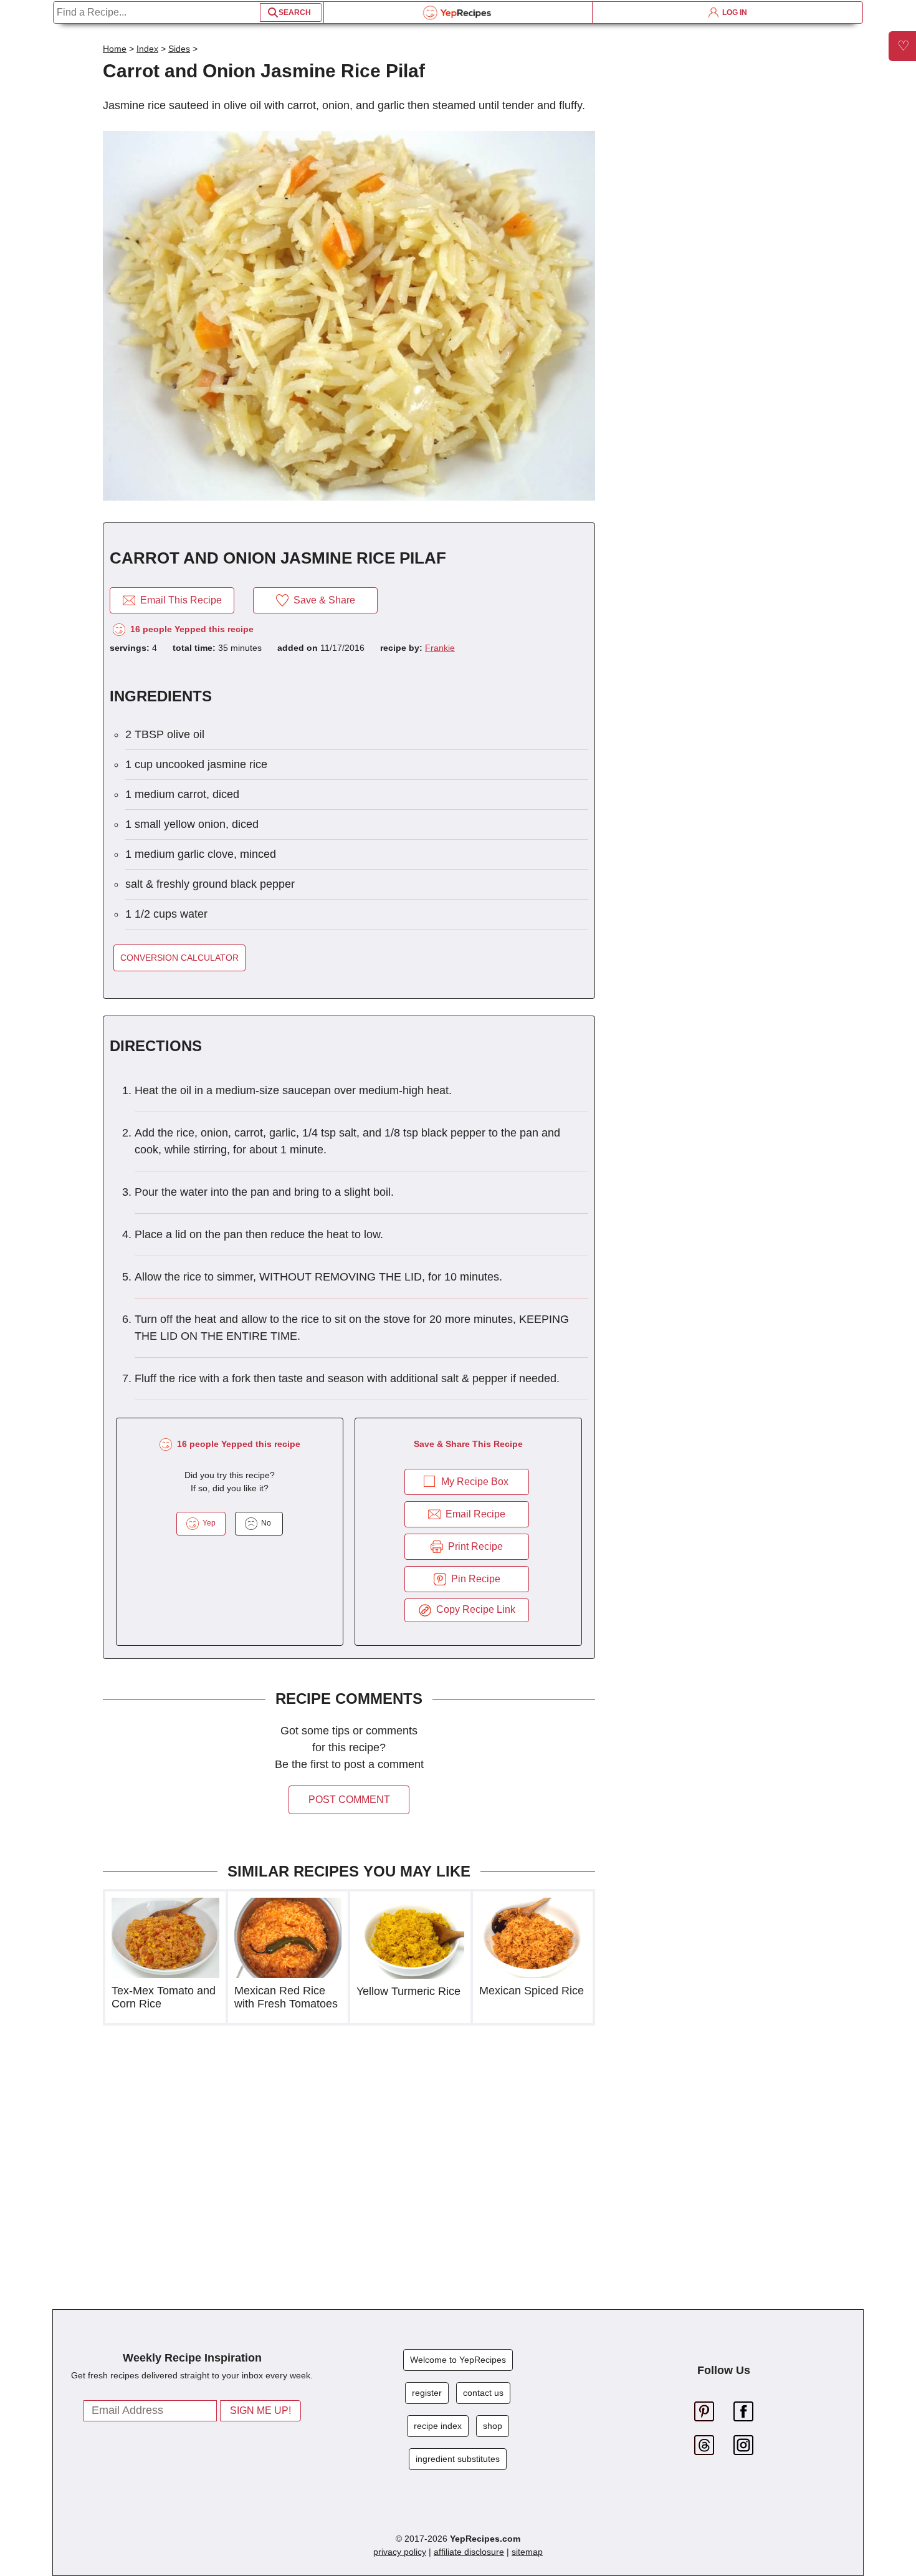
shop (493, 2426)
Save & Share (322, 600)
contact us (483, 2393)
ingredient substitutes (458, 2459)
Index (147, 49)
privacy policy (400, 2552)
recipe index (438, 2426)
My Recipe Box (475, 1482)
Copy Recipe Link (473, 1609)
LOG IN (733, 12)
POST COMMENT (349, 1800)
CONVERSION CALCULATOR (179, 958)
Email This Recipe (179, 600)
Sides (179, 49)
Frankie (440, 648)
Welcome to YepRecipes (458, 2360)
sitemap (527, 2552)
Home (115, 49)
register (427, 2393)
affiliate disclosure (469, 2552)
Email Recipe (473, 1514)
